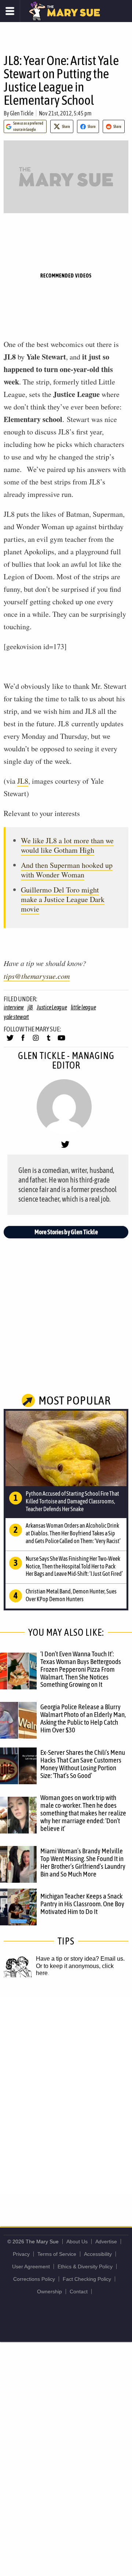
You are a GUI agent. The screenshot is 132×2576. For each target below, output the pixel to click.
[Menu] (10, 11)
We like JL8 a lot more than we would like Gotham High (67, 845)
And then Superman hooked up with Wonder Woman (67, 870)
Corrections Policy (34, 2279)
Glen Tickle (22, 113)
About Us (77, 2242)
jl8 (30, 1007)
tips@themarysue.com (37, 976)
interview (14, 1007)
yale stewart (16, 1017)
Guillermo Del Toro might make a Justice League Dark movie (63, 899)
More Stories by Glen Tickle (66, 1232)
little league (83, 1007)
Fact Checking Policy (87, 2279)
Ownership (49, 2291)
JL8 (23, 781)
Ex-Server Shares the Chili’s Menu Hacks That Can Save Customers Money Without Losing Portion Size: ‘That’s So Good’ (83, 1764)
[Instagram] (36, 1041)
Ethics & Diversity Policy (85, 2266)
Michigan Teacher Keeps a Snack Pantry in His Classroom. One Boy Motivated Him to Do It (82, 1904)
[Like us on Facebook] (23, 1041)
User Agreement (31, 2266)
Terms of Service (57, 2254)
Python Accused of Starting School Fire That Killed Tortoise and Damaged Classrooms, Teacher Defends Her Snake (72, 1501)
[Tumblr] (49, 1041)
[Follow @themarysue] (10, 1041)
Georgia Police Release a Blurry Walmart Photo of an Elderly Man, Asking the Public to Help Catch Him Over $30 (83, 1718)
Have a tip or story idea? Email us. (80, 1959)
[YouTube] (61, 1041)
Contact (79, 2291)
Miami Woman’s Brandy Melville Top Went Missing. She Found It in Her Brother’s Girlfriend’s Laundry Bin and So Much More (83, 1862)
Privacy (21, 2254)
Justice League (52, 1007)
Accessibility (98, 2254)
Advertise (106, 2242)
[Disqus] (66, 2094)
